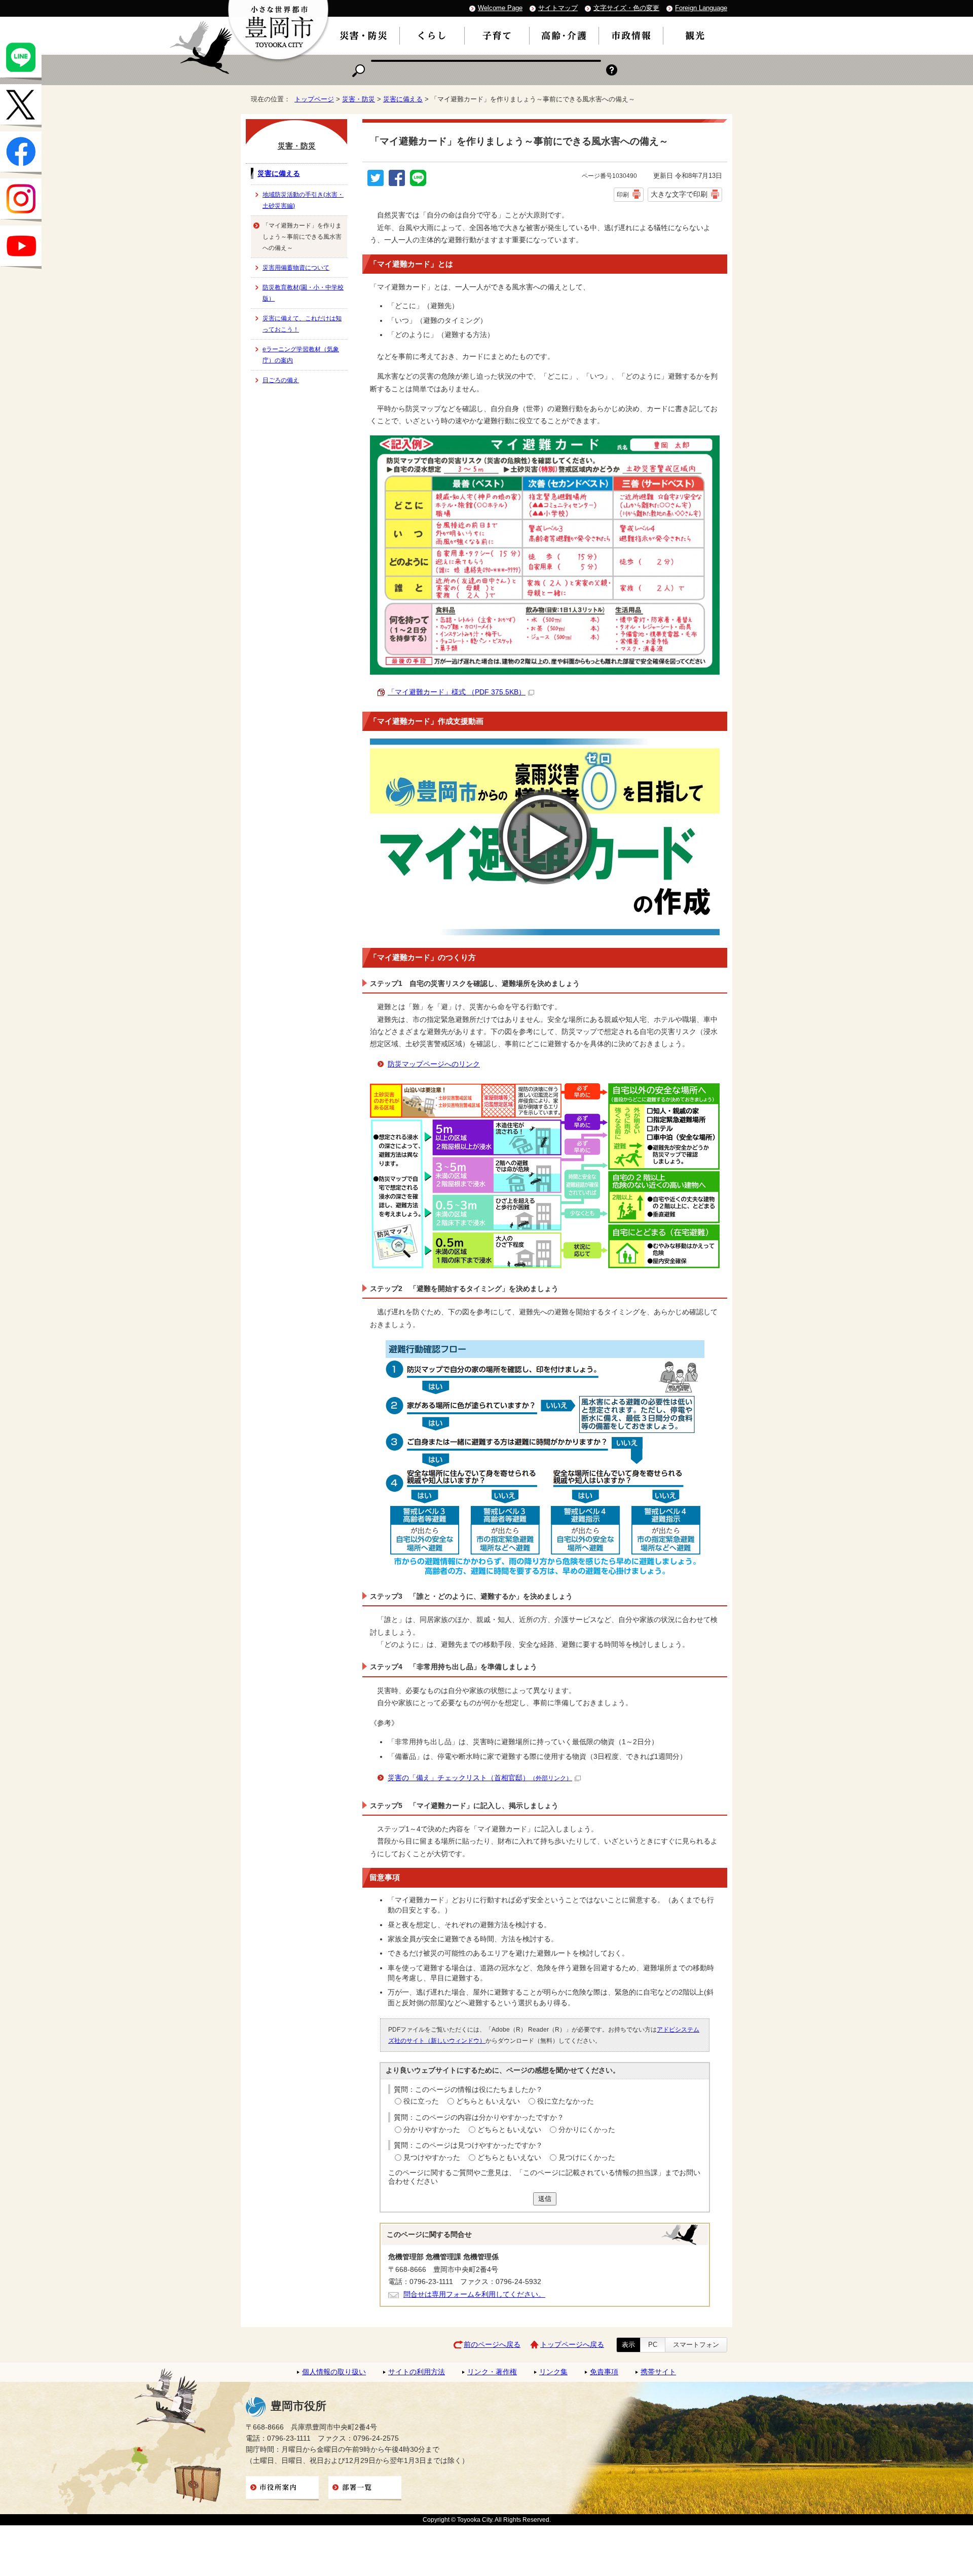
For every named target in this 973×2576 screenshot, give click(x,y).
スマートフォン (696, 2345)
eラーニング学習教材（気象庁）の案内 (301, 355)
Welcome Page (500, 8)
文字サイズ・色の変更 (626, 8)
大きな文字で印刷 (679, 194)
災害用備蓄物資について (296, 268)
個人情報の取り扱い (334, 2372)
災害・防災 (359, 99)
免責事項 (604, 2372)
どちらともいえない (488, 2101)
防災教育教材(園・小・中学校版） (303, 293)
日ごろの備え (281, 380)
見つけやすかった (432, 2158)
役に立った (421, 2101)
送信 (545, 2199)
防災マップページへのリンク (434, 1064)
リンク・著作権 (492, 2372)
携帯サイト (658, 2372)
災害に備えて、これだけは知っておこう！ (302, 324)
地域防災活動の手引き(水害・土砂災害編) (303, 200)
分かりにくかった (587, 2130)
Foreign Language (701, 8)
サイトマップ (558, 8)
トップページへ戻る (572, 2345)
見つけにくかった (587, 2158)
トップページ (314, 99)
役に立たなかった (566, 2101)
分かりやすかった (432, 2130)
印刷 (623, 195)
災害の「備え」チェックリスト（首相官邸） (480, 1778)
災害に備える (403, 99)
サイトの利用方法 (417, 2372)
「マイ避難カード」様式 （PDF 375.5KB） (457, 692)
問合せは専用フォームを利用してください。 (474, 2294)
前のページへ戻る (492, 2345)
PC (653, 2345)
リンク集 (553, 2372)
